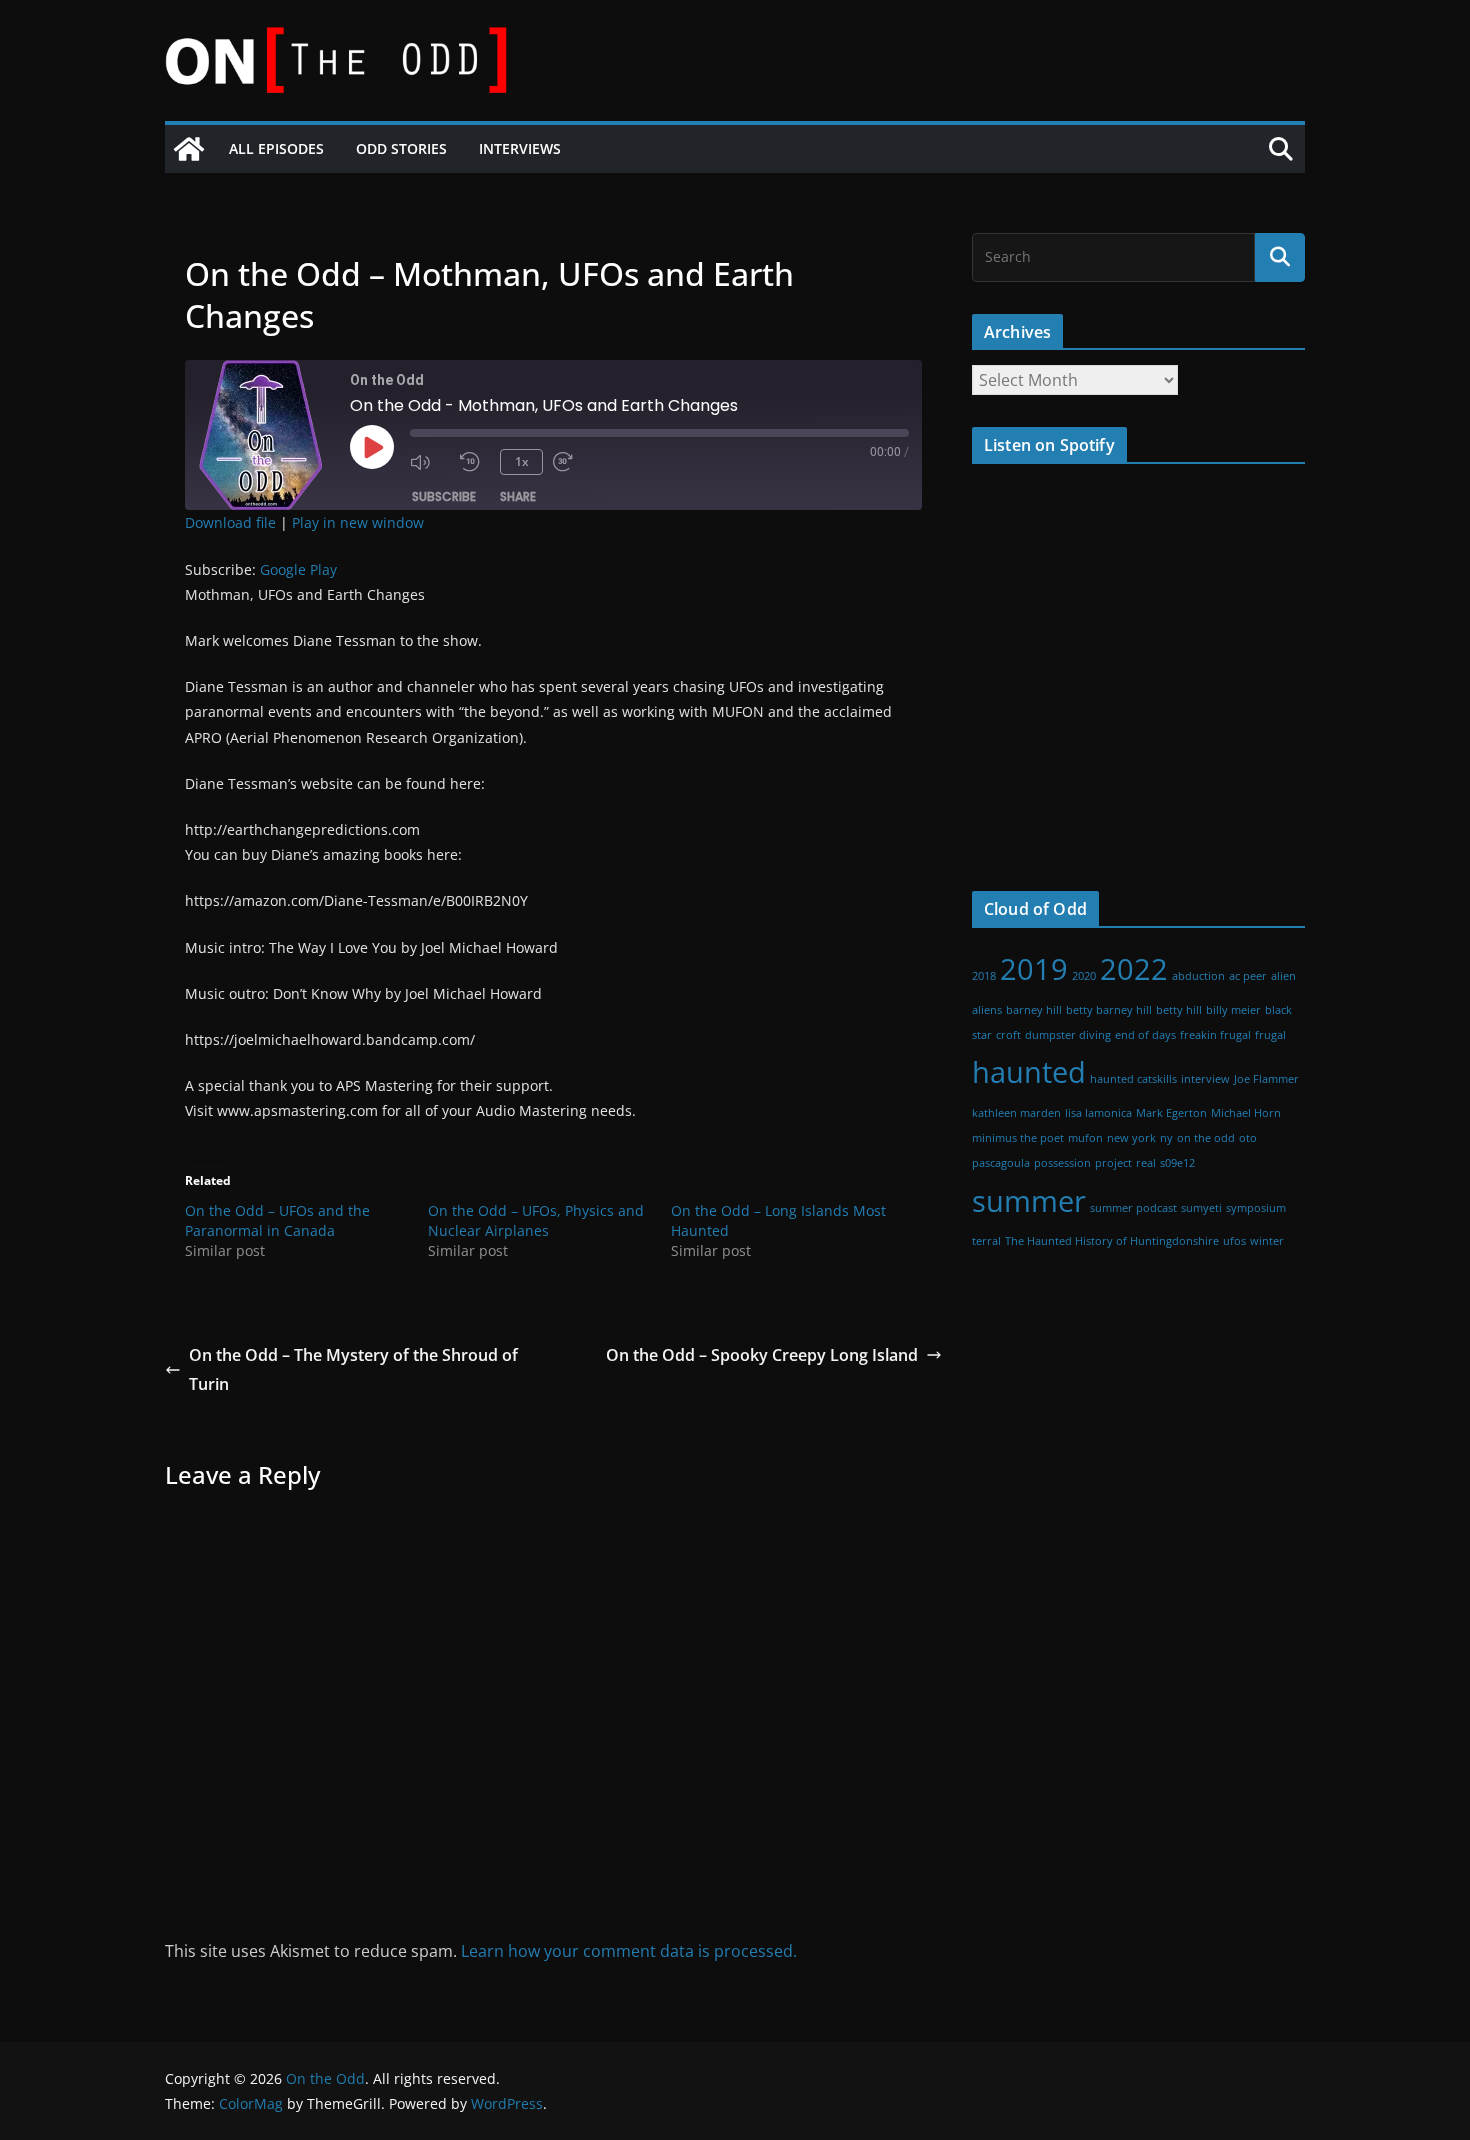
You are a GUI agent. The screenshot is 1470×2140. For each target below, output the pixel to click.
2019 (1034, 969)
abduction (1198, 976)
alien (1283, 976)
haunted (1029, 1072)
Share (518, 496)
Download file (230, 522)
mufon (1085, 1138)
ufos (1234, 1241)
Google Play (298, 569)
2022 (1134, 969)
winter (1267, 1241)
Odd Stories (401, 148)
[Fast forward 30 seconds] (573, 462)
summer (1029, 1201)
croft (1008, 1035)
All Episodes (276, 148)
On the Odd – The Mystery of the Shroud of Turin (353, 1369)
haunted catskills (1133, 1079)
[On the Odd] (189, 149)
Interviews (520, 148)
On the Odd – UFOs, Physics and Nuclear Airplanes (536, 1220)
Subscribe (444, 496)
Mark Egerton (1171, 1113)
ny (1166, 1138)
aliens (987, 1010)
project (1113, 1163)
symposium (1256, 1208)
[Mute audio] (430, 462)
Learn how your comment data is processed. (629, 1951)
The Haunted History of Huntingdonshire (1112, 1241)
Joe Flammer (1266, 1079)
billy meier (1233, 1010)
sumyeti (1201, 1208)
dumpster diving (1068, 1035)
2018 (984, 976)
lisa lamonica (1098, 1113)
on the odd (1206, 1138)
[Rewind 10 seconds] (475, 462)
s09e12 (1177, 1163)
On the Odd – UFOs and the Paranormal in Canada (277, 1220)
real (1146, 1163)
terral (986, 1241)
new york (1131, 1138)
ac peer (1248, 976)
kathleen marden (1016, 1113)
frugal (1270, 1035)
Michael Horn (1246, 1113)
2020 (1084, 976)
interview (1205, 1079)
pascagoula (1001, 1163)
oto (1248, 1138)
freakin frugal (1215, 1035)
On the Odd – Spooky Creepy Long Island (762, 1355)
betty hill (1179, 1010)
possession (1062, 1163)
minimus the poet (1018, 1138)
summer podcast (1133, 1208)
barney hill (1034, 1010)
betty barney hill (1109, 1010)
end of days (1145, 1035)
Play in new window (358, 522)
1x (522, 461)
